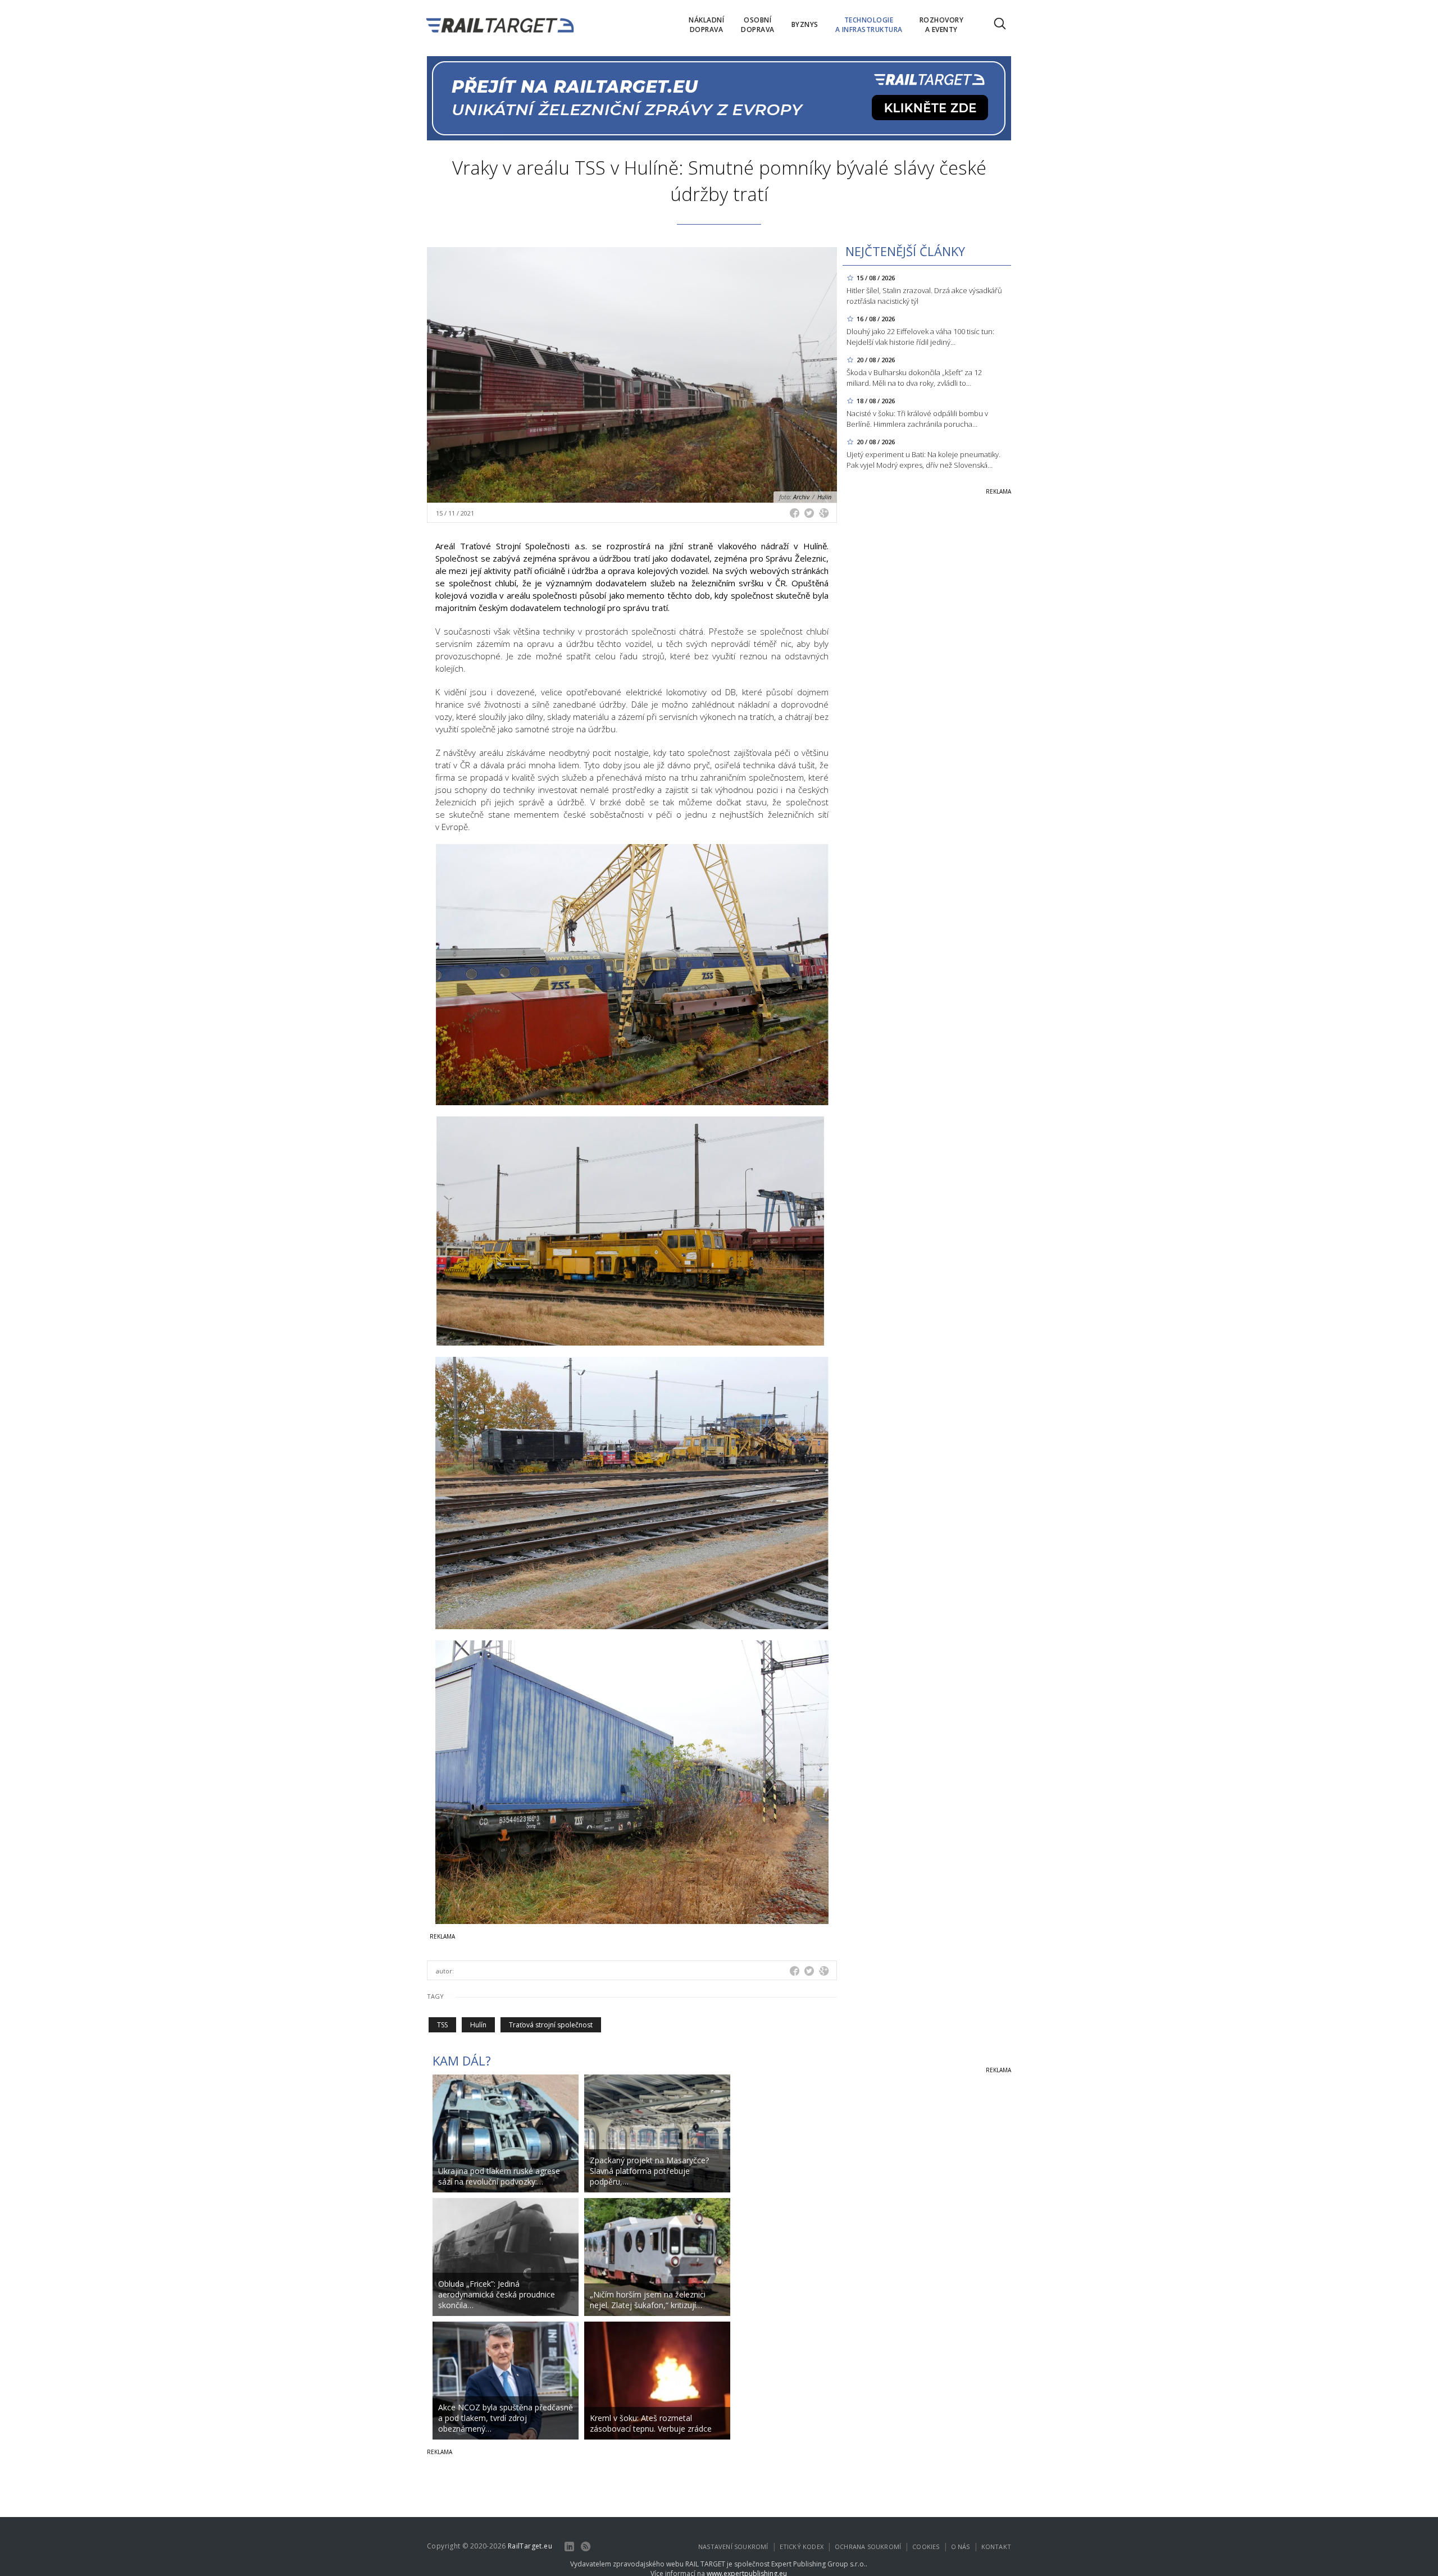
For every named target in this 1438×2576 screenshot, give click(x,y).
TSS (442, 2025)
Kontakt (996, 2547)
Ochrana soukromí (868, 2547)
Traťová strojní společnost (551, 2025)
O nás (961, 2547)
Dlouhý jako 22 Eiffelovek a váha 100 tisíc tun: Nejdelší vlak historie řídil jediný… (920, 337)
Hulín (478, 2025)
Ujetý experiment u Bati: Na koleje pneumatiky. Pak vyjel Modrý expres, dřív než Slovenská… (923, 460)
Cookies (926, 2547)
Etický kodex (802, 2547)
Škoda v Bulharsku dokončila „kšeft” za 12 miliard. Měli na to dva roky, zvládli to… (914, 378)
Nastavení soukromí (733, 2547)
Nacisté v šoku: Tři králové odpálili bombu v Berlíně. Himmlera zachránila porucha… (917, 419)
